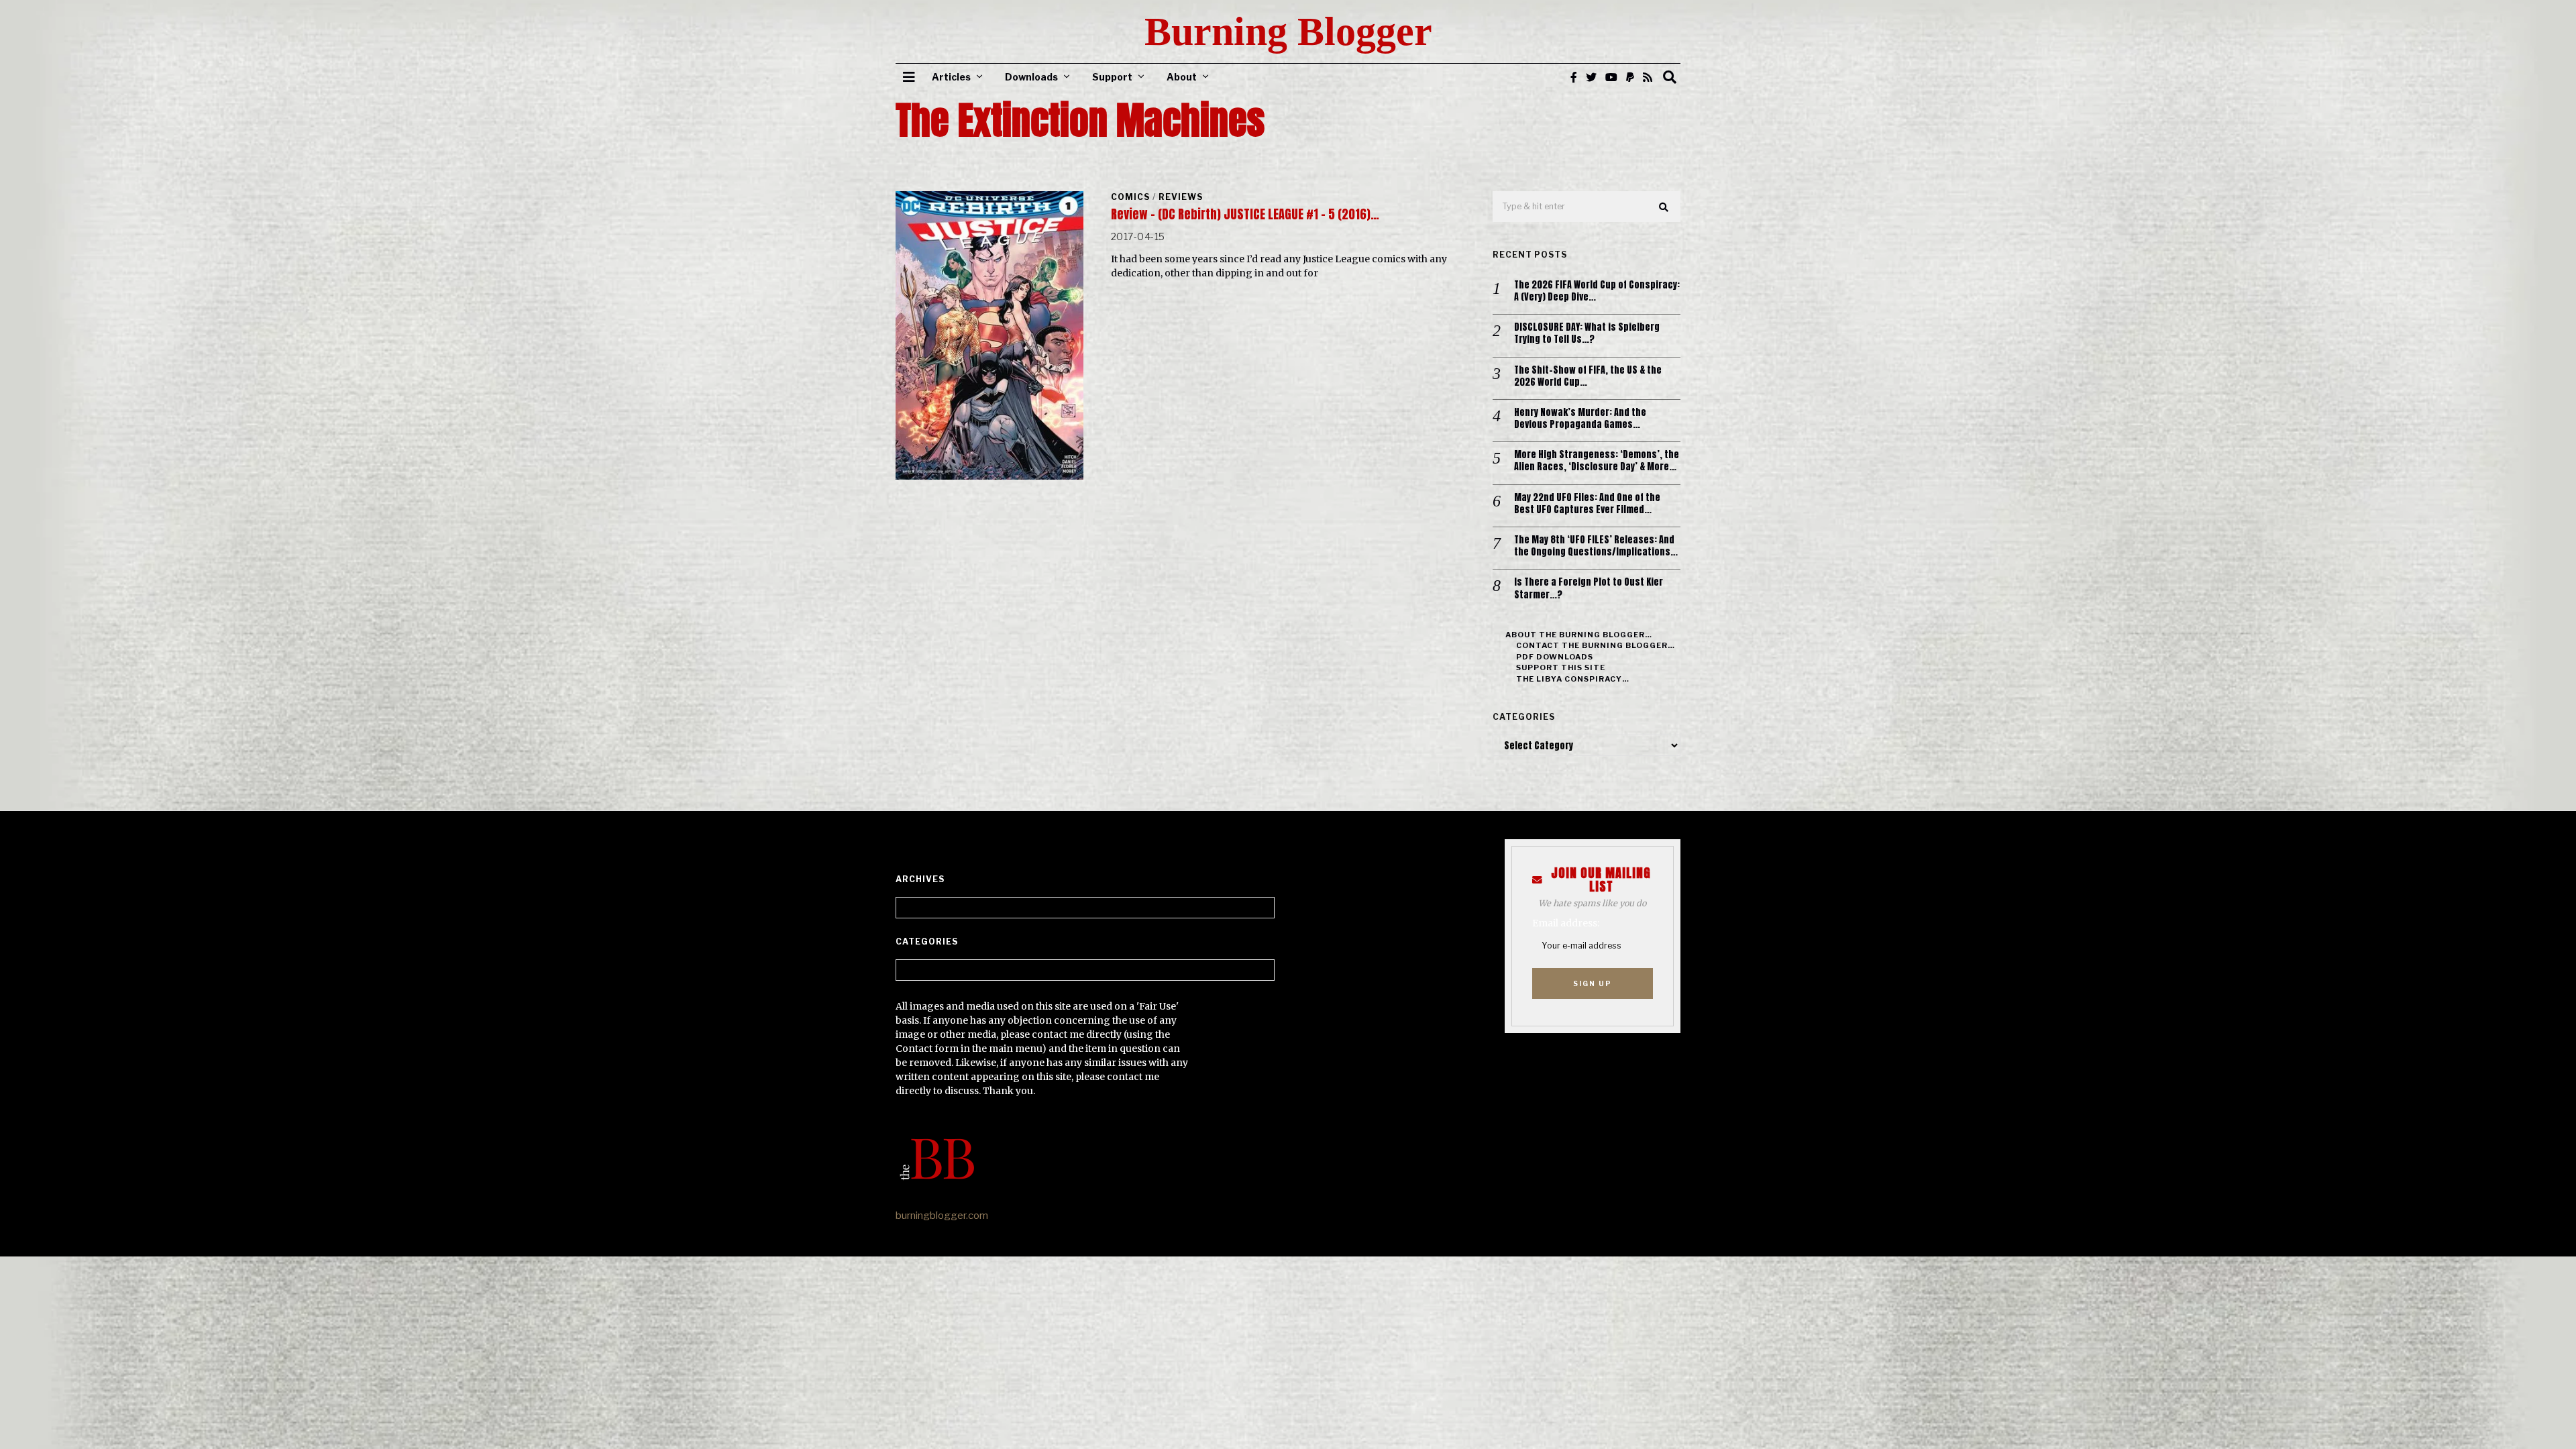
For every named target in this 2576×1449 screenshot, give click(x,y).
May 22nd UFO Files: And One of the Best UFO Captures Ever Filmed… (1587, 504)
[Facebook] (1574, 77)
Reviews (1181, 197)
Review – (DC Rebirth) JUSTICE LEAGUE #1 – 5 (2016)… (1245, 214)
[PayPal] (1630, 77)
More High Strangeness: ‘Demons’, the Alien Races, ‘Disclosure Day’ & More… (1597, 461)
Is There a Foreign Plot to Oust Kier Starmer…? (1589, 588)
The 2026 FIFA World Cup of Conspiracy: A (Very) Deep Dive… (1597, 291)
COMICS (1130, 197)
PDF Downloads (1555, 657)
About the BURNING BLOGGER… (1579, 635)
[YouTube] (1611, 77)
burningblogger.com (942, 1216)
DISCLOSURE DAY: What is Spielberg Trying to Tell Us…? (1587, 333)
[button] (1664, 207)
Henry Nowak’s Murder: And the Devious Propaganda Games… (1580, 419)
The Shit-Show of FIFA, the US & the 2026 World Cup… (1588, 376)
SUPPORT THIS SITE (1561, 667)
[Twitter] (1591, 77)
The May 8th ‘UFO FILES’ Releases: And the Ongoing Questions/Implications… (1596, 546)
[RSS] (1648, 77)
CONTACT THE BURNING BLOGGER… (1596, 645)
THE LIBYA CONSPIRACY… (1573, 679)
